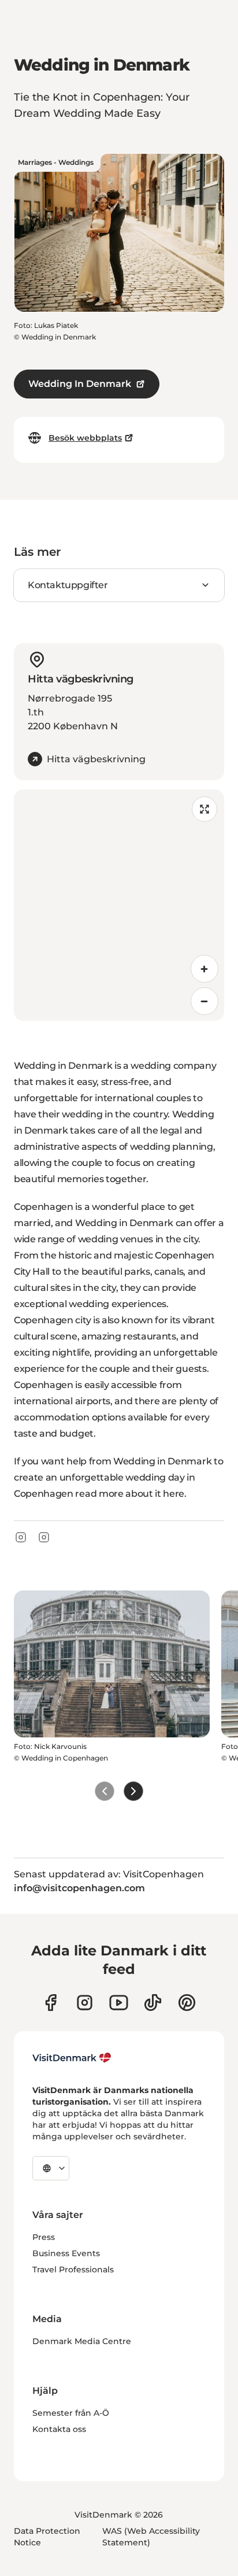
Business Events (66, 2253)
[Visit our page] (85, 2003)
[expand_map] (204, 809)
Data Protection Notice (47, 2537)
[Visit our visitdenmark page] (119, 2003)
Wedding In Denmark (80, 384)
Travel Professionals (73, 2269)
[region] (119, 905)
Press (44, 2237)
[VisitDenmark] (72, 2058)
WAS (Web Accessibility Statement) (151, 2537)
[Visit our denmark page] (51, 2003)
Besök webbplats (85, 438)
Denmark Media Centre (82, 2341)
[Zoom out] (204, 1001)
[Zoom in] (204, 969)
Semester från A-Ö (71, 2413)
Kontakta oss (59, 2429)
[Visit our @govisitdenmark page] (153, 2003)
